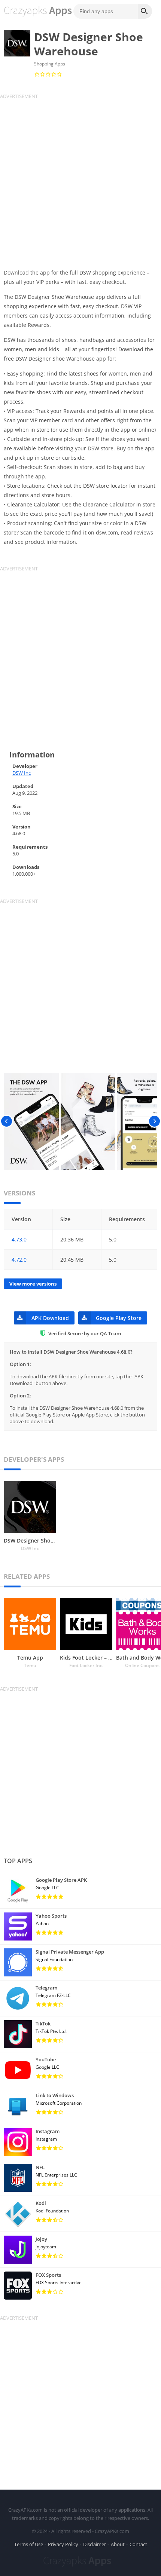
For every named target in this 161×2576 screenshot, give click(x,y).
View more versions (33, 1284)
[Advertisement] (80, 180)
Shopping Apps (50, 64)
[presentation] (7, 1121)
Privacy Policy (63, 2544)
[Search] (145, 11)
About (118, 2544)
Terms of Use (29, 2544)
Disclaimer (95, 2544)
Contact (138, 2544)
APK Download (50, 1318)
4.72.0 (19, 1260)
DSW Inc (22, 773)
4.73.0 (19, 1239)
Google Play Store (119, 1318)
